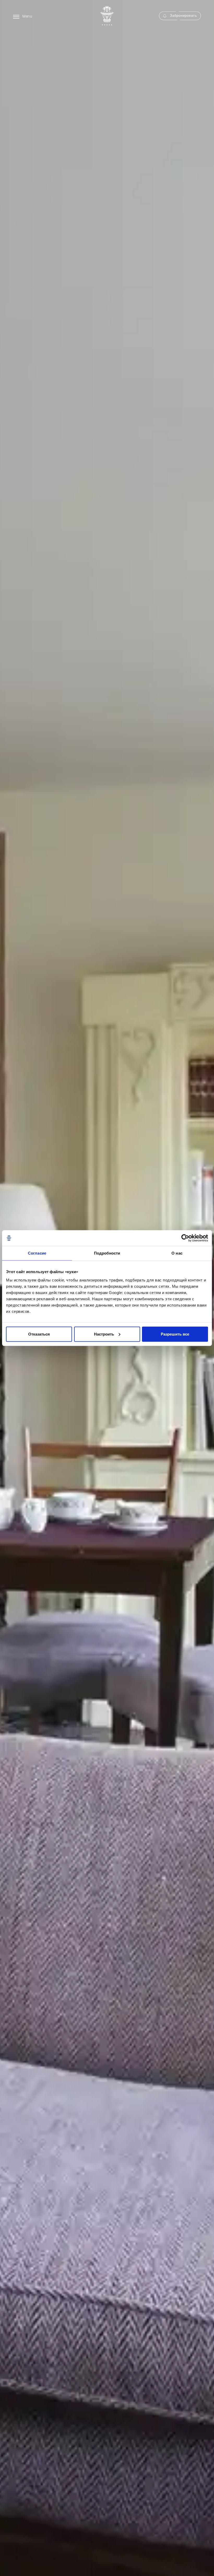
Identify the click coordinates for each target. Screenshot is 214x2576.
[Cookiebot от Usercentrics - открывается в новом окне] (185, 1238)
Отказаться (39, 1334)
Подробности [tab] (107, 1253)
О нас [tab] (177, 1253)
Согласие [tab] (37, 1253)
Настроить (104, 1334)
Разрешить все (175, 1334)
